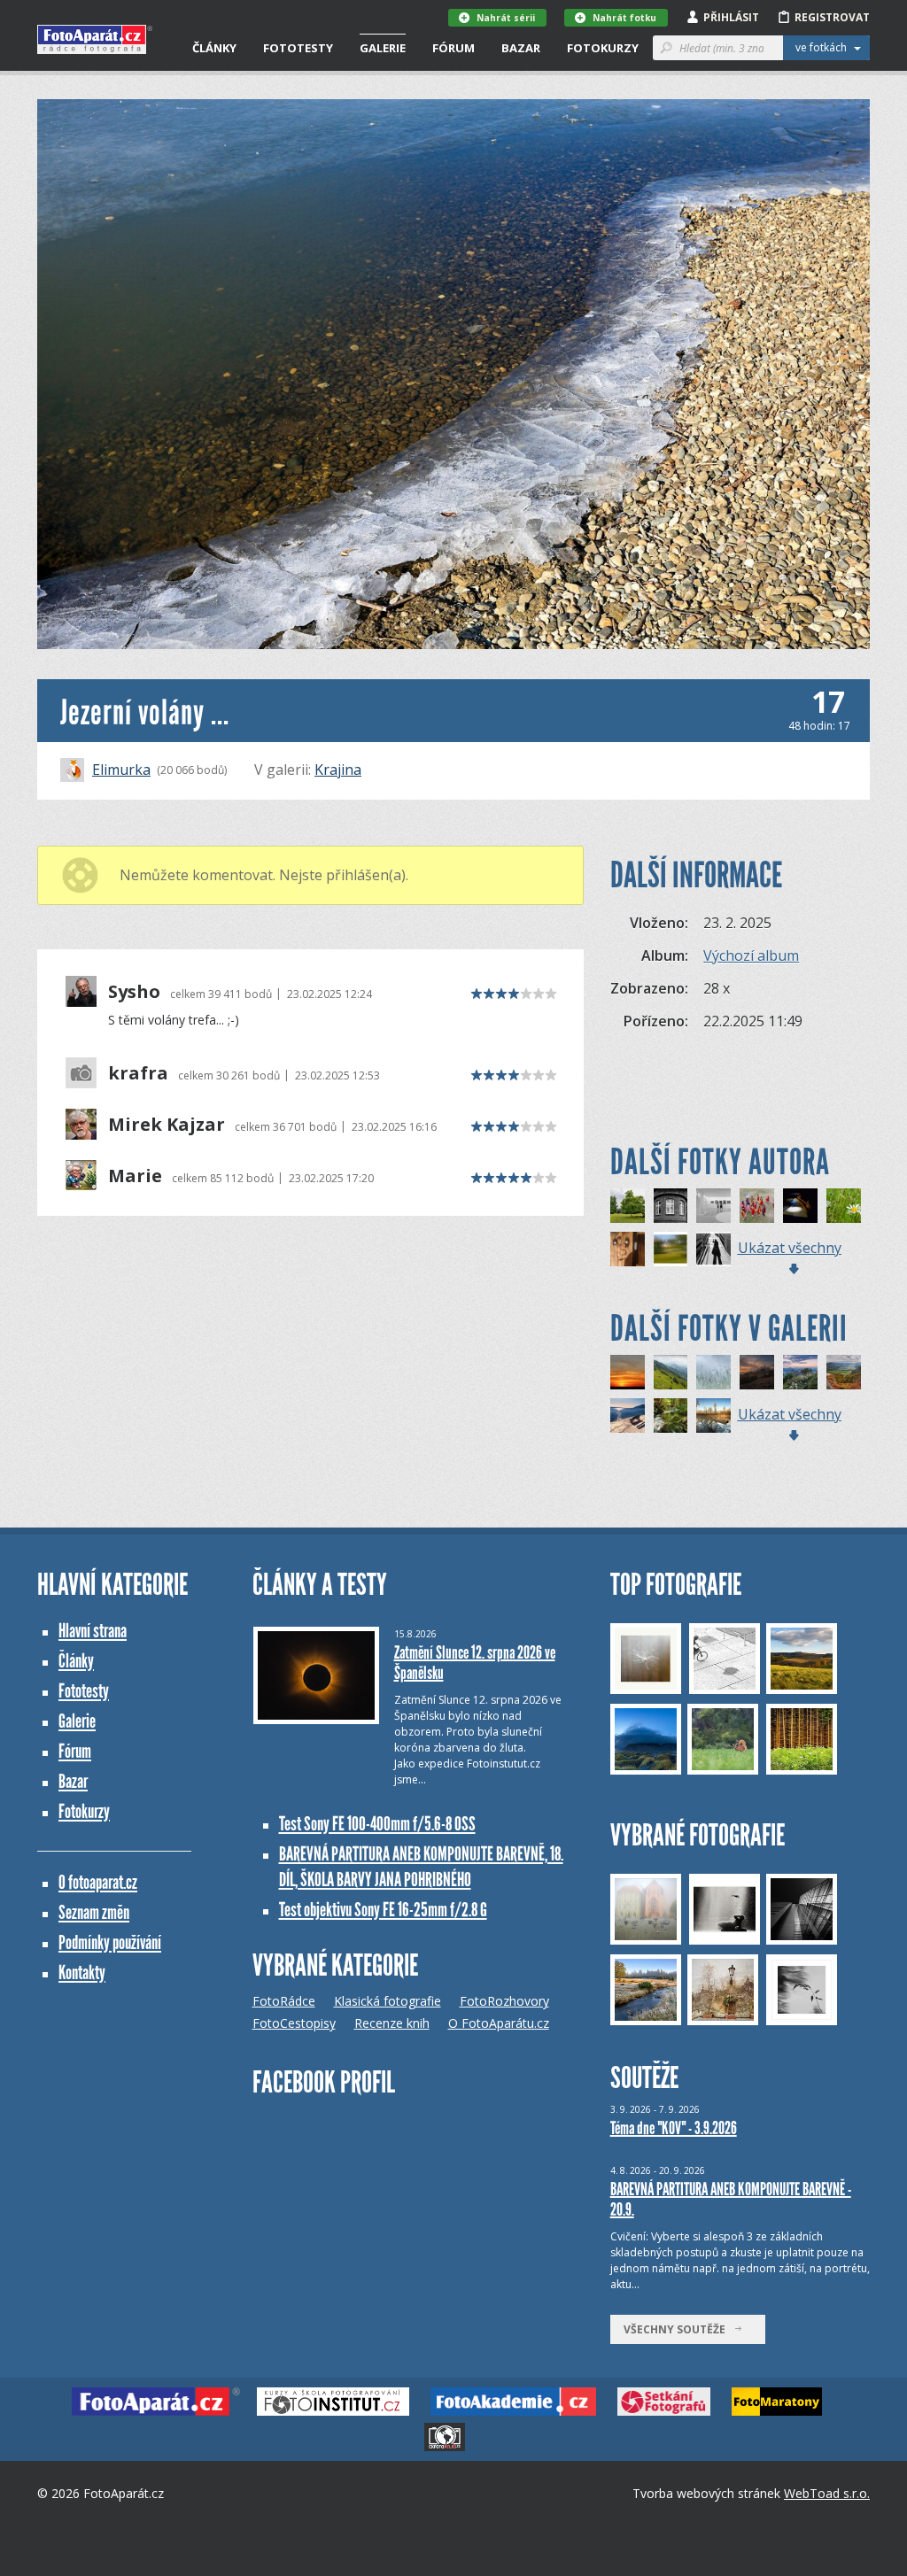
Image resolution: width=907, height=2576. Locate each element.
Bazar (521, 48)
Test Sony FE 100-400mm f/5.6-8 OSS (377, 1824)
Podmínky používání (110, 1942)
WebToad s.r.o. (827, 2493)
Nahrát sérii (506, 18)
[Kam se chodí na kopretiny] (800, 1372)
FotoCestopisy (294, 2023)
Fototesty (298, 48)
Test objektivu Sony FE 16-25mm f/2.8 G (383, 1910)
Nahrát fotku (624, 18)
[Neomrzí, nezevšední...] (844, 1206)
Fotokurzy (603, 48)
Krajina (338, 770)
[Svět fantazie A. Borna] (713, 1206)
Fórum (453, 48)
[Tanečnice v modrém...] (800, 1206)
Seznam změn (94, 1912)
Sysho (134, 992)
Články (214, 48)
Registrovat (832, 17)
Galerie (383, 48)
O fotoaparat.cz (98, 1882)
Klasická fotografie (388, 2001)
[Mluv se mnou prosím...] (713, 1249)
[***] (713, 1416)
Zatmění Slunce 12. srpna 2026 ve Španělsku (475, 1663)
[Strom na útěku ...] (628, 1206)
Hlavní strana (93, 1631)
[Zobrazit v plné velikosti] (453, 374)
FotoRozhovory (504, 2001)
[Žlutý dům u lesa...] (671, 1249)
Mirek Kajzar (167, 1125)
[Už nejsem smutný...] (628, 1249)
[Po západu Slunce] (628, 1372)
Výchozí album (751, 955)
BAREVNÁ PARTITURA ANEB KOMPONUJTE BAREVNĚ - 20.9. (731, 2199)
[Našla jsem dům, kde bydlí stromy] (671, 1206)
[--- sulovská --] (844, 1372)
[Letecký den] (671, 1372)
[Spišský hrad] (757, 1372)
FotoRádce (284, 2001)
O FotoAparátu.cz (499, 2023)
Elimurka (121, 770)
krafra (138, 1073)
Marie (135, 1176)
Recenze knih (392, 2023)
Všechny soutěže (678, 2329)
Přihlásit (731, 17)
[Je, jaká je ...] (757, 1206)
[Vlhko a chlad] (713, 1372)
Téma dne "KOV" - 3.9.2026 (674, 2128)
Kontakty (82, 1973)
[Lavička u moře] (628, 1416)
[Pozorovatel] (671, 1416)
